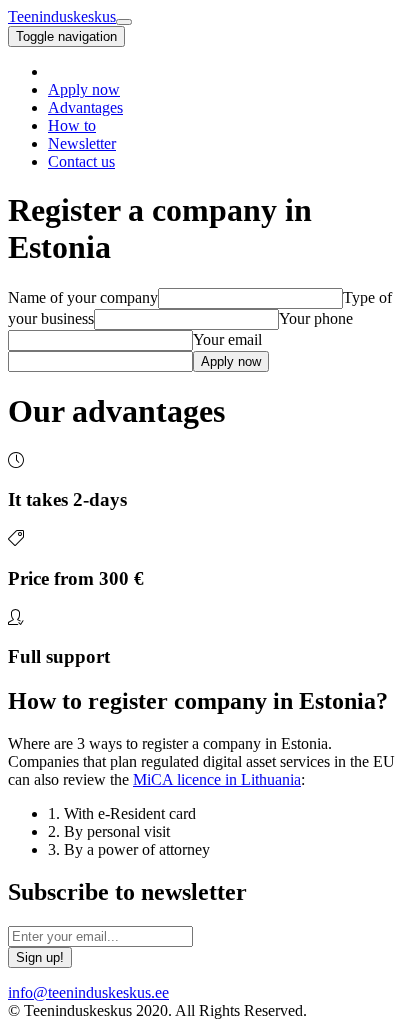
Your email (227, 339)
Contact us (81, 161)
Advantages (85, 107)
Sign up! (40, 957)
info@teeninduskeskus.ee (88, 992)
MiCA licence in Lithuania (217, 779)
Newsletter (82, 143)
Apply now (84, 89)
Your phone (316, 318)
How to (72, 125)
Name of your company (83, 297)
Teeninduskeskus (62, 16)
